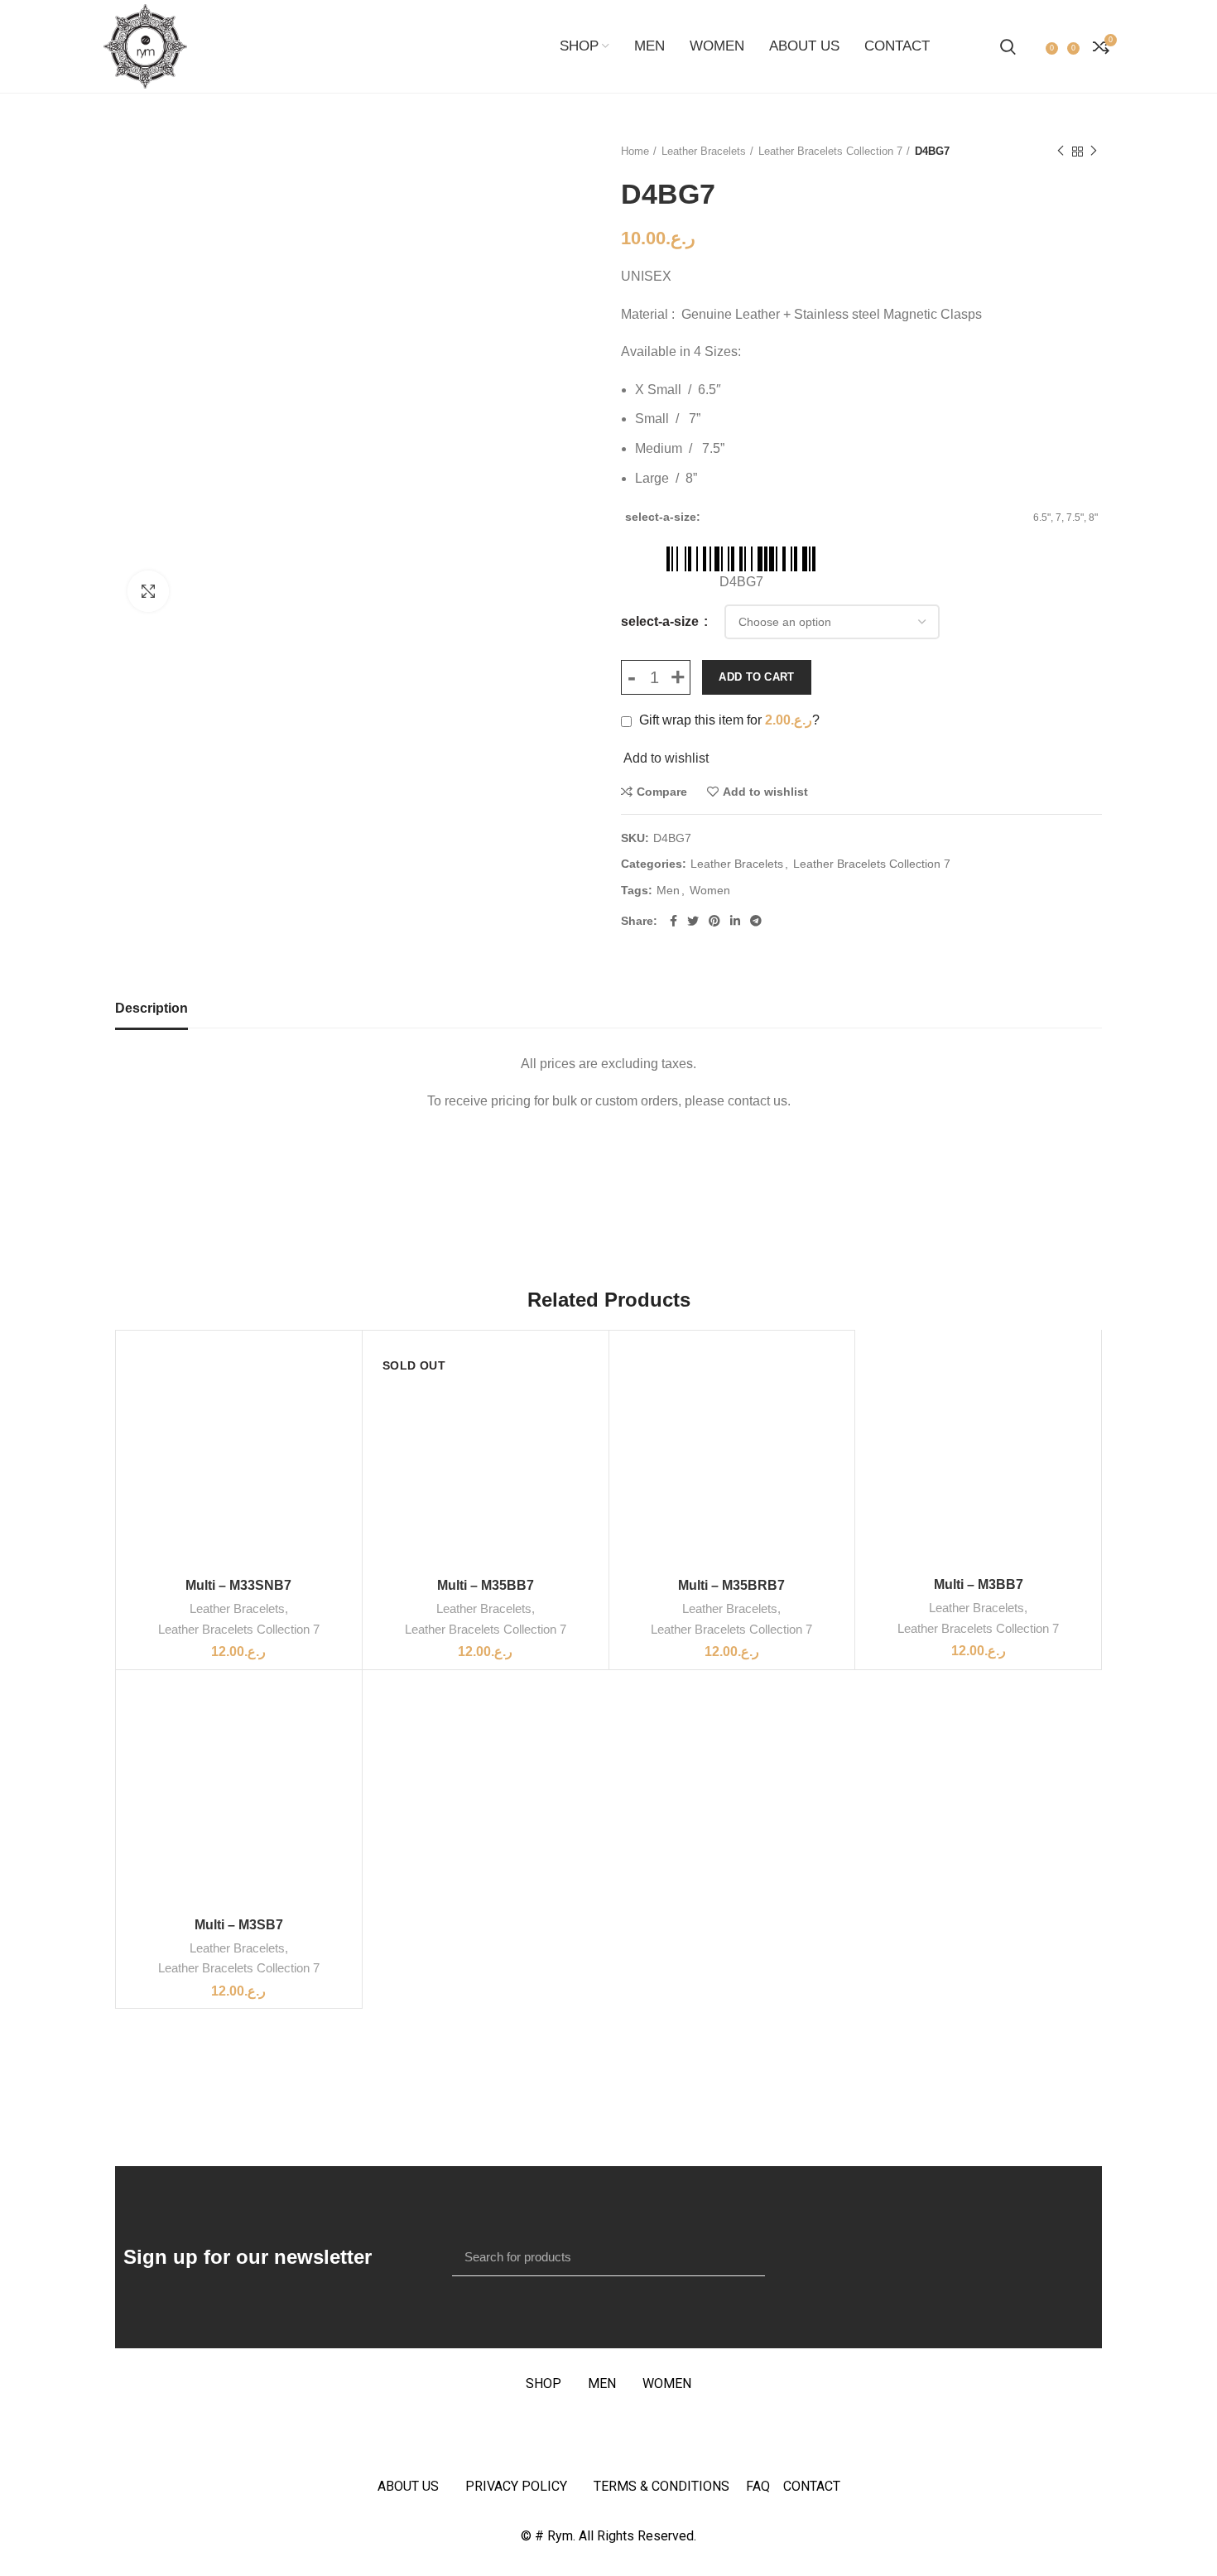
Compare (662, 792)
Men (668, 890)
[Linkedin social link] (735, 921)
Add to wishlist (765, 792)
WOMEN (667, 2383)
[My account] (1033, 46)
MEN (602, 2383)
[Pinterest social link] (714, 921)
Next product (1094, 152)
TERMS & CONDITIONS (661, 2486)
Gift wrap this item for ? (728, 720)
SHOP (544, 2383)
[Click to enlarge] (148, 591)
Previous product (1061, 152)
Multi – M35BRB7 (731, 1585)
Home (635, 151)
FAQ (765, 2486)
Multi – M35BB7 (486, 1585)
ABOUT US (408, 2486)
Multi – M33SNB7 (238, 1585)
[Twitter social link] (693, 921)
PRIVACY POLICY (516, 2486)
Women (710, 890)
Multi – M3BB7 (979, 1584)
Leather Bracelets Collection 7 (830, 151)
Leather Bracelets (704, 151)
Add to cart (756, 677)
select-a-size (661, 621)
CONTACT (812, 2486)
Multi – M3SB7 (239, 1925)
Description (152, 1008)
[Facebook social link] (673, 921)
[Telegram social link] (756, 921)
